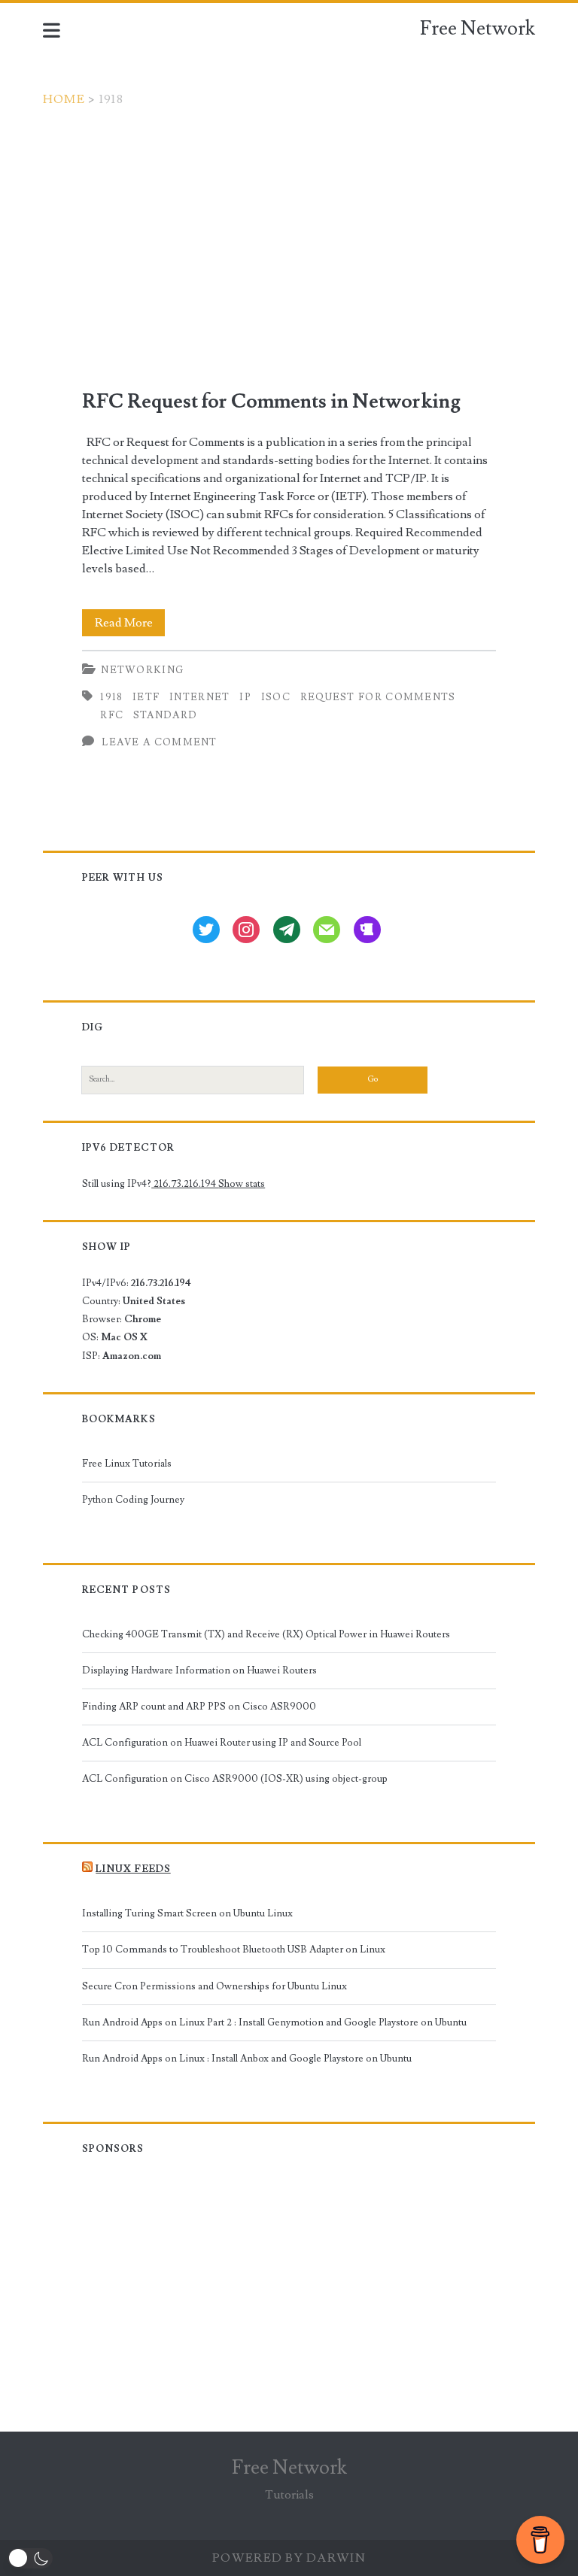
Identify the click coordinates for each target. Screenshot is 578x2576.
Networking (142, 670)
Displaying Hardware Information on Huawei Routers (199, 1670)
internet (199, 697)
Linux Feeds (133, 1869)
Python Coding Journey (133, 1500)
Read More (130, 625)
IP (245, 697)
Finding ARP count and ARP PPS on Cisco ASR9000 (199, 1707)
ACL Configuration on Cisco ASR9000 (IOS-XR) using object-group (235, 1779)
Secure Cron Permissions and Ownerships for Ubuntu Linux (214, 1986)
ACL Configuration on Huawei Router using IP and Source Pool (222, 1743)
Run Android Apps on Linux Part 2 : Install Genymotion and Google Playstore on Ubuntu (274, 2022)
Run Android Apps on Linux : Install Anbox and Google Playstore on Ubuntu (247, 2059)
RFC (112, 715)
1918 (111, 697)
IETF (146, 697)
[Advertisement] (289, 221)
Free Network (478, 29)
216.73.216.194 (185, 1184)
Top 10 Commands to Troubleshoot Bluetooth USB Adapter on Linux (234, 1949)
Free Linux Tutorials (127, 1464)
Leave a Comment (160, 742)
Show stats (242, 1184)
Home (64, 99)
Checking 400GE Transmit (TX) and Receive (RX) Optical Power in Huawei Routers (266, 1634)
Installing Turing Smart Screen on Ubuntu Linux (187, 1913)
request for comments (378, 697)
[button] (30, 2558)
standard (165, 715)
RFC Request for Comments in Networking (271, 402)
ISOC (276, 697)
